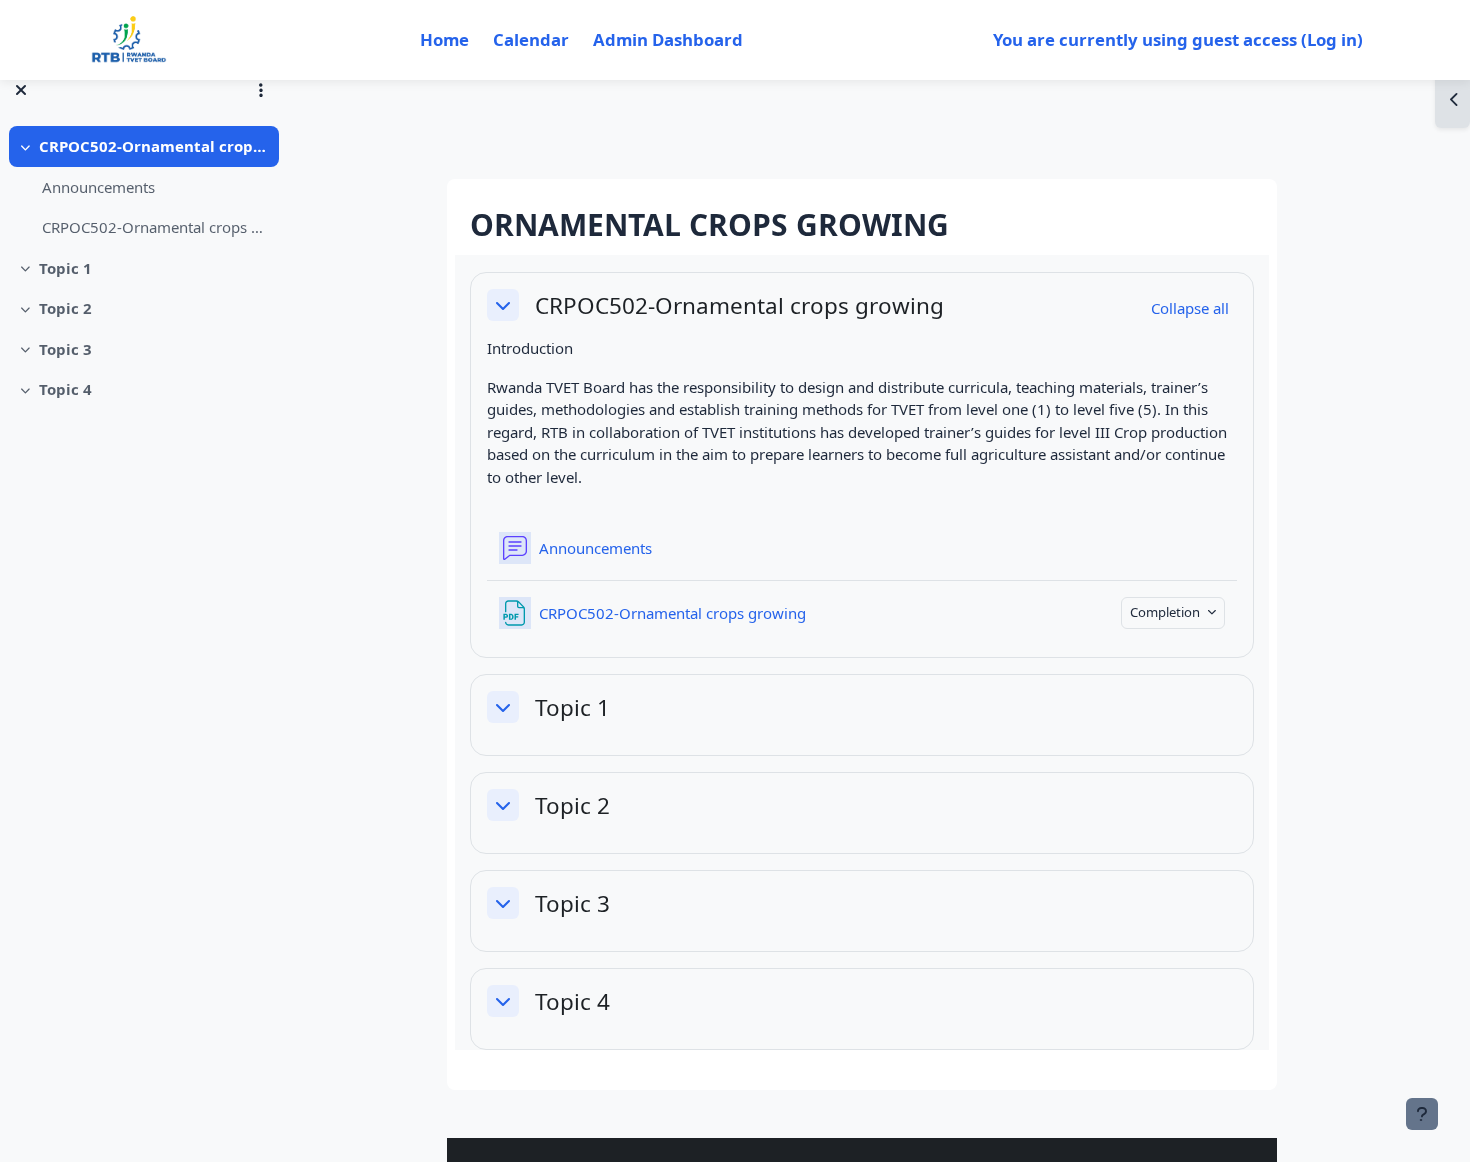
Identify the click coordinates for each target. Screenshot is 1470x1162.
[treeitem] (142, 187)
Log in (1332, 39)
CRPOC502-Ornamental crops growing (154, 146)
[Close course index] (21, 90)
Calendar (531, 39)
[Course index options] (261, 90)
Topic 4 (65, 389)
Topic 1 (65, 268)
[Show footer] (1422, 1114)
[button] (503, 305)
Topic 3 (65, 349)
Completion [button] (1166, 612)
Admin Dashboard (668, 39)
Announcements (98, 187)
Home (444, 39)
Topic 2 (65, 308)
